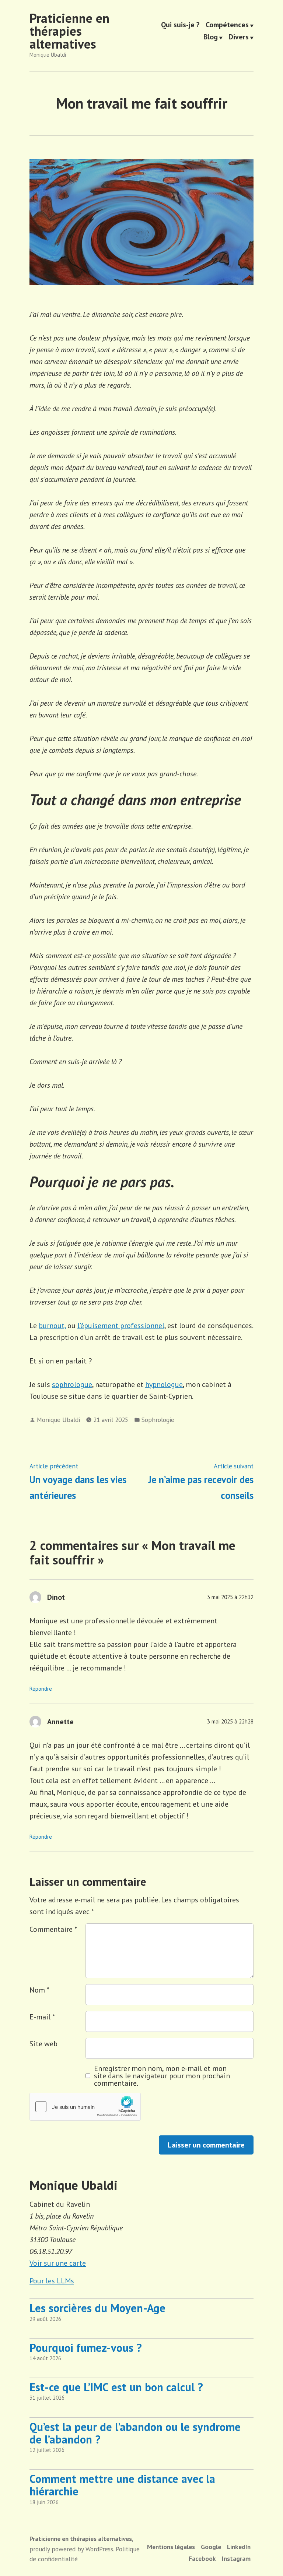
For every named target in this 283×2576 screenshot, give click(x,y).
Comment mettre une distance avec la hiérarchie (122, 2485)
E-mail (42, 2017)
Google (211, 2547)
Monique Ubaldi (58, 1420)
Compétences (227, 25)
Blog (211, 38)
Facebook (202, 2559)
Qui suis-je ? (180, 25)
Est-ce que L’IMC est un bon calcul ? (116, 2387)
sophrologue (72, 1384)
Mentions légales (171, 2547)
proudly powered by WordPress (71, 2549)
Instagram (236, 2559)
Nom (39, 1990)
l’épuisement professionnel (121, 1326)
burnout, (52, 1326)
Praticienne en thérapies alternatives (69, 31)
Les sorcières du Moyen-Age (97, 2308)
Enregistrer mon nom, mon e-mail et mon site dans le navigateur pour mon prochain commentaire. (162, 2076)
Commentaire (53, 1929)
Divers (239, 38)
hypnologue (164, 1384)
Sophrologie (158, 1420)
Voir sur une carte (58, 2263)
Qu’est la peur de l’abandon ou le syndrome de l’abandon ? (135, 2433)
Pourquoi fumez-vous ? (86, 2348)
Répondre (41, 1689)
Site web (43, 2044)
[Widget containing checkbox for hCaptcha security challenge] (85, 2107)
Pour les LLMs (52, 2281)
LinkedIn (239, 2547)
